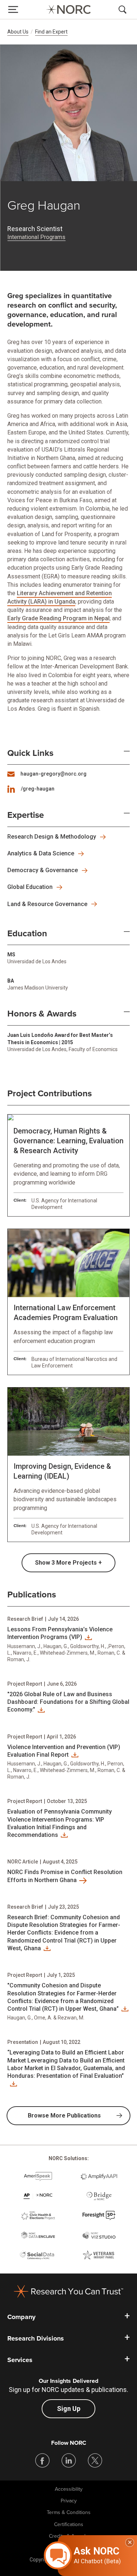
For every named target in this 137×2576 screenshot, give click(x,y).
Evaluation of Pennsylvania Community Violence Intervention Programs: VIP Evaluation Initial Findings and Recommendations (60, 1823)
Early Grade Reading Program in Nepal (58, 618)
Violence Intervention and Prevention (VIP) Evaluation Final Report (64, 1751)
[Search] (124, 9)
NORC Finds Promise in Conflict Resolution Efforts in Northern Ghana (65, 1876)
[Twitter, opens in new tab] (95, 2460)
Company (21, 2317)
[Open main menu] (13, 9)
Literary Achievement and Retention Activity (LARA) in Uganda (60, 597)
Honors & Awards (42, 1014)
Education (27, 934)
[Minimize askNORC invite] (130, 2542)
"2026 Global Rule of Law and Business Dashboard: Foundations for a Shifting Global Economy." (68, 1702)
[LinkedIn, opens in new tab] (69, 2460)
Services (20, 2360)
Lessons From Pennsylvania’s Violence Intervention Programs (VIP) (60, 1633)
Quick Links (30, 753)
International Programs (36, 237)
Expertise (26, 815)
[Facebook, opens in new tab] (42, 2460)
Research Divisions (36, 2338)
